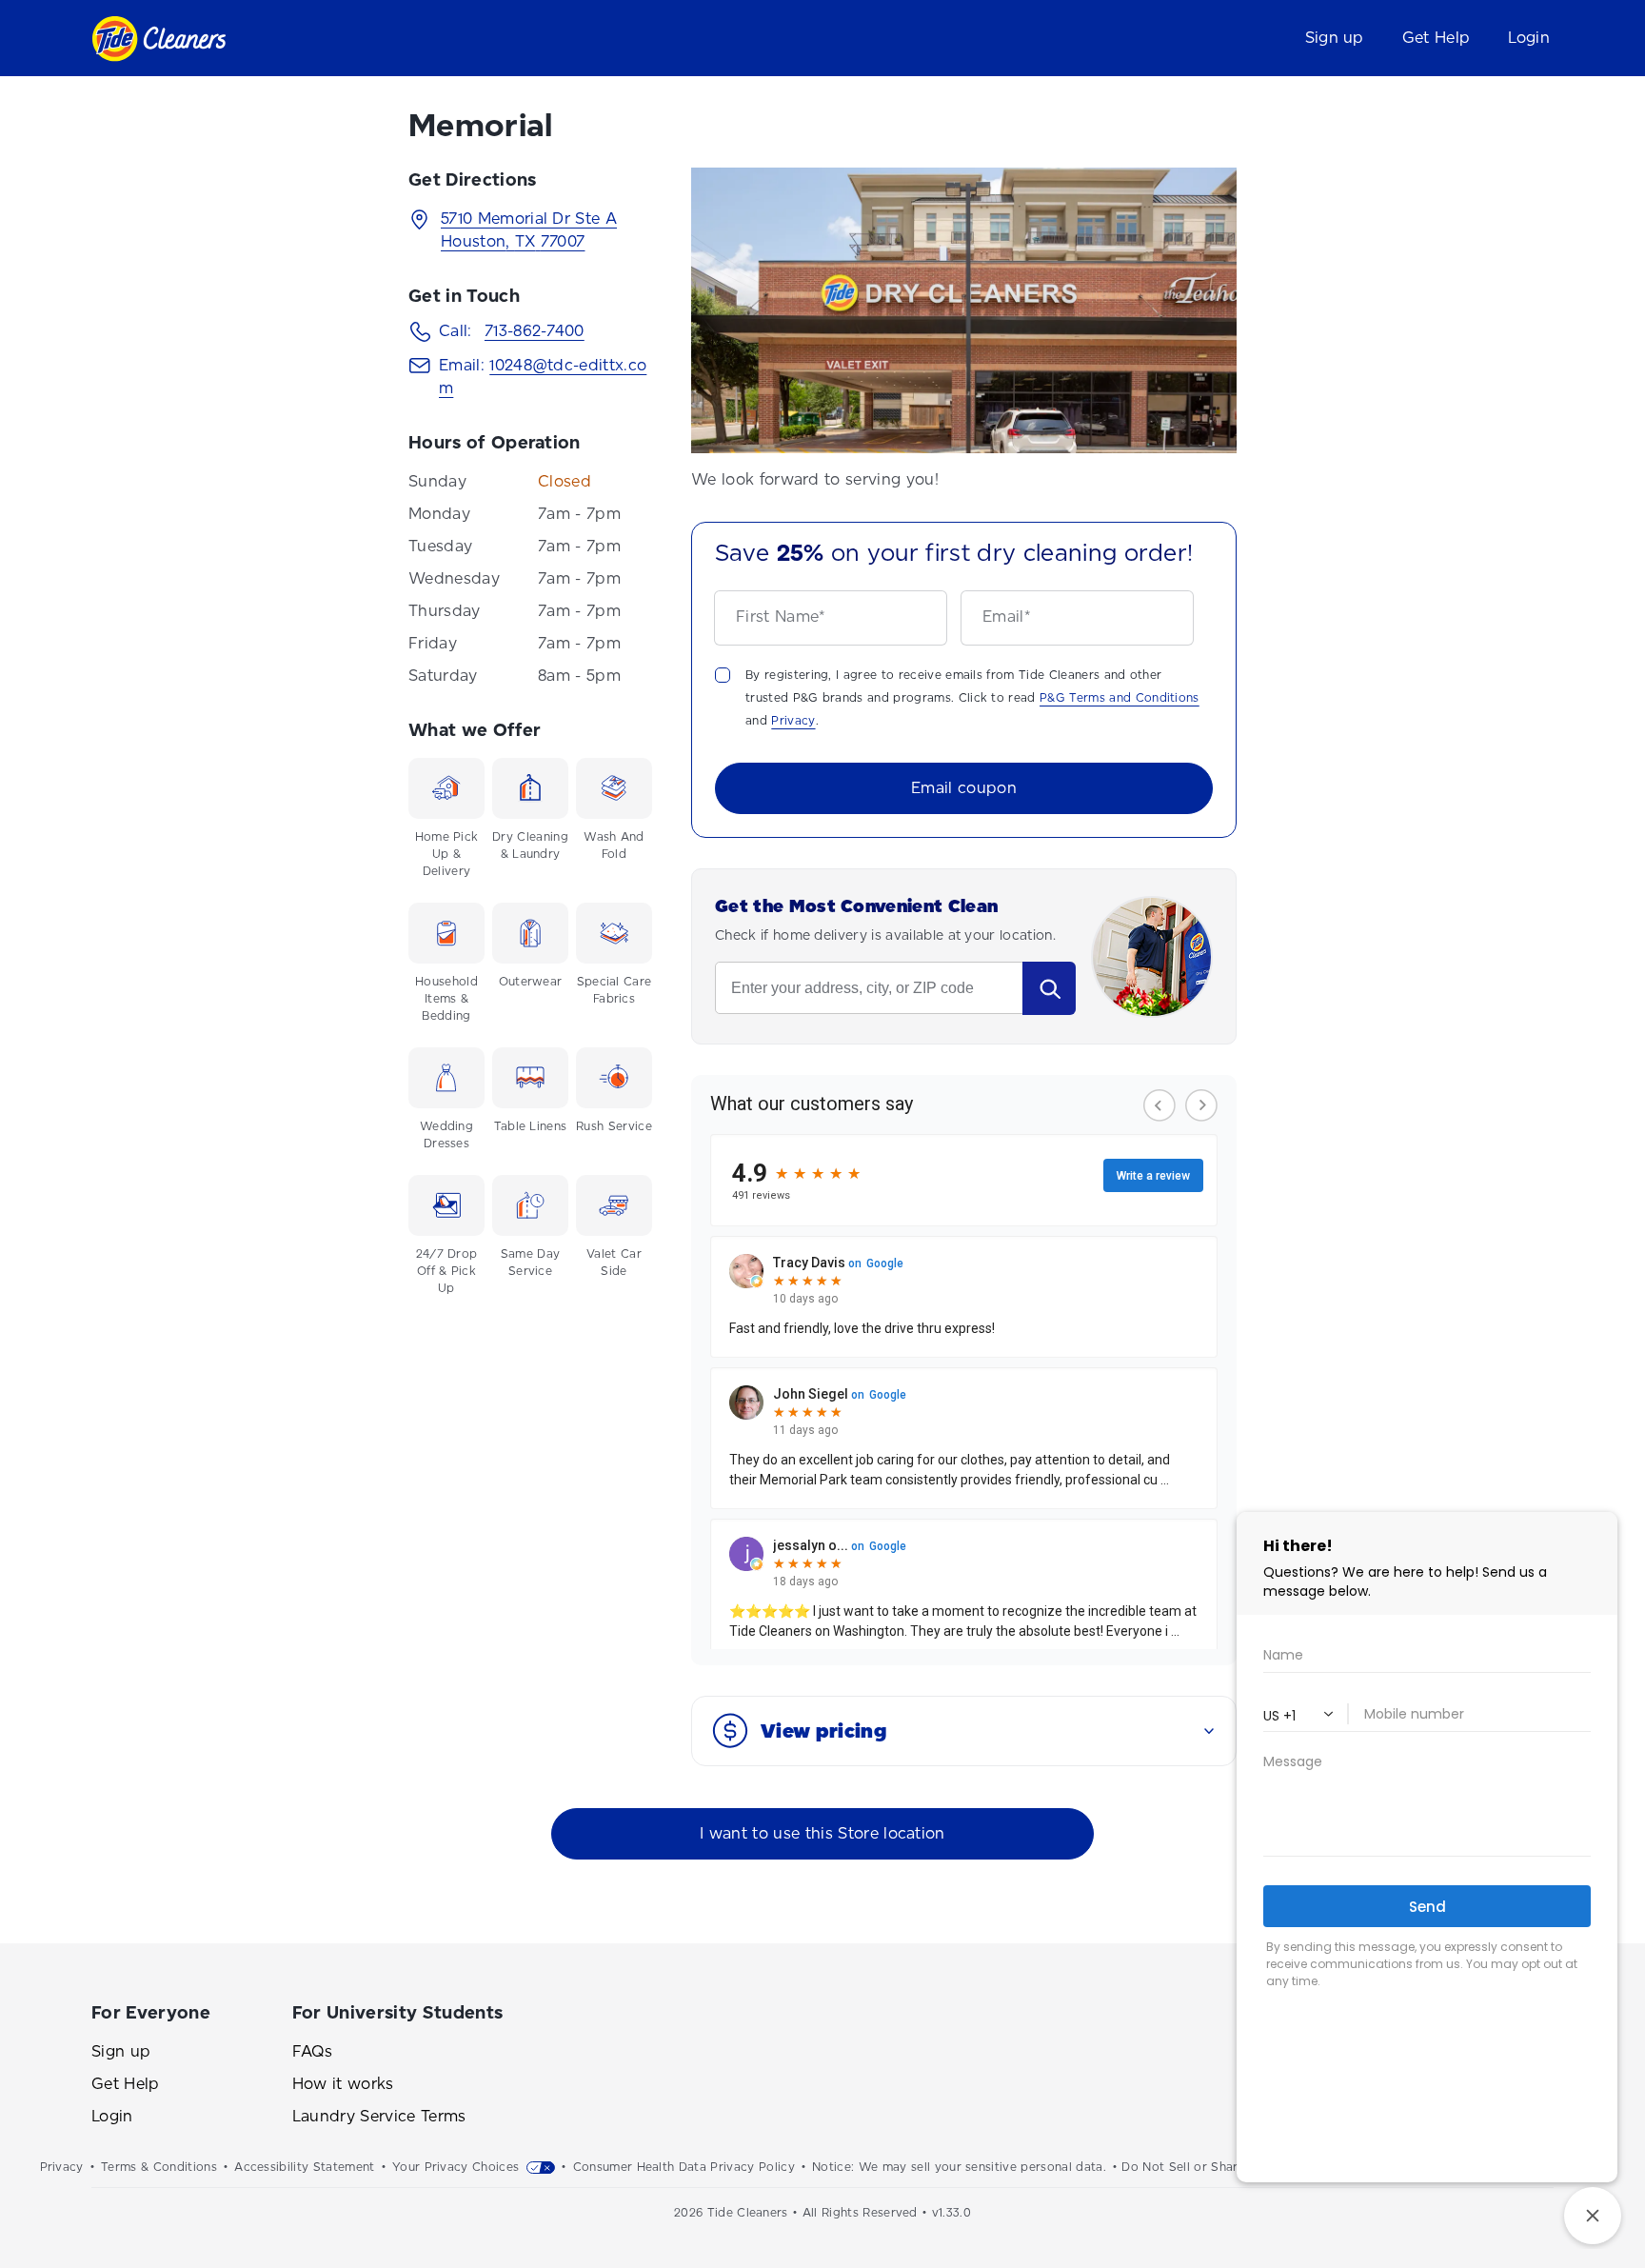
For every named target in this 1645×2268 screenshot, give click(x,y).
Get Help (126, 2084)
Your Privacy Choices (456, 2167)
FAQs (312, 2051)
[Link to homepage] (159, 39)
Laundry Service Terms (379, 2116)
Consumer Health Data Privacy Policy (684, 2167)
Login (112, 2116)
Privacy (793, 721)
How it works (343, 2084)
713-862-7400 (535, 331)
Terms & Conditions (159, 2167)
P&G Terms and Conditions (1120, 698)
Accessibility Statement (304, 2167)
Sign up (121, 2051)
